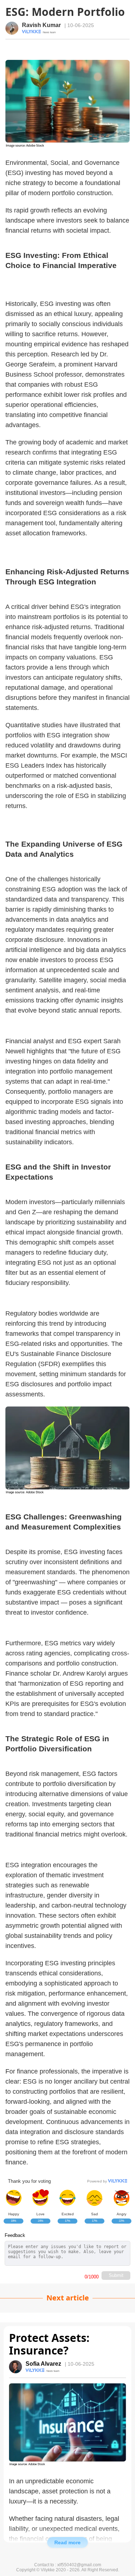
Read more (67, 2542)
